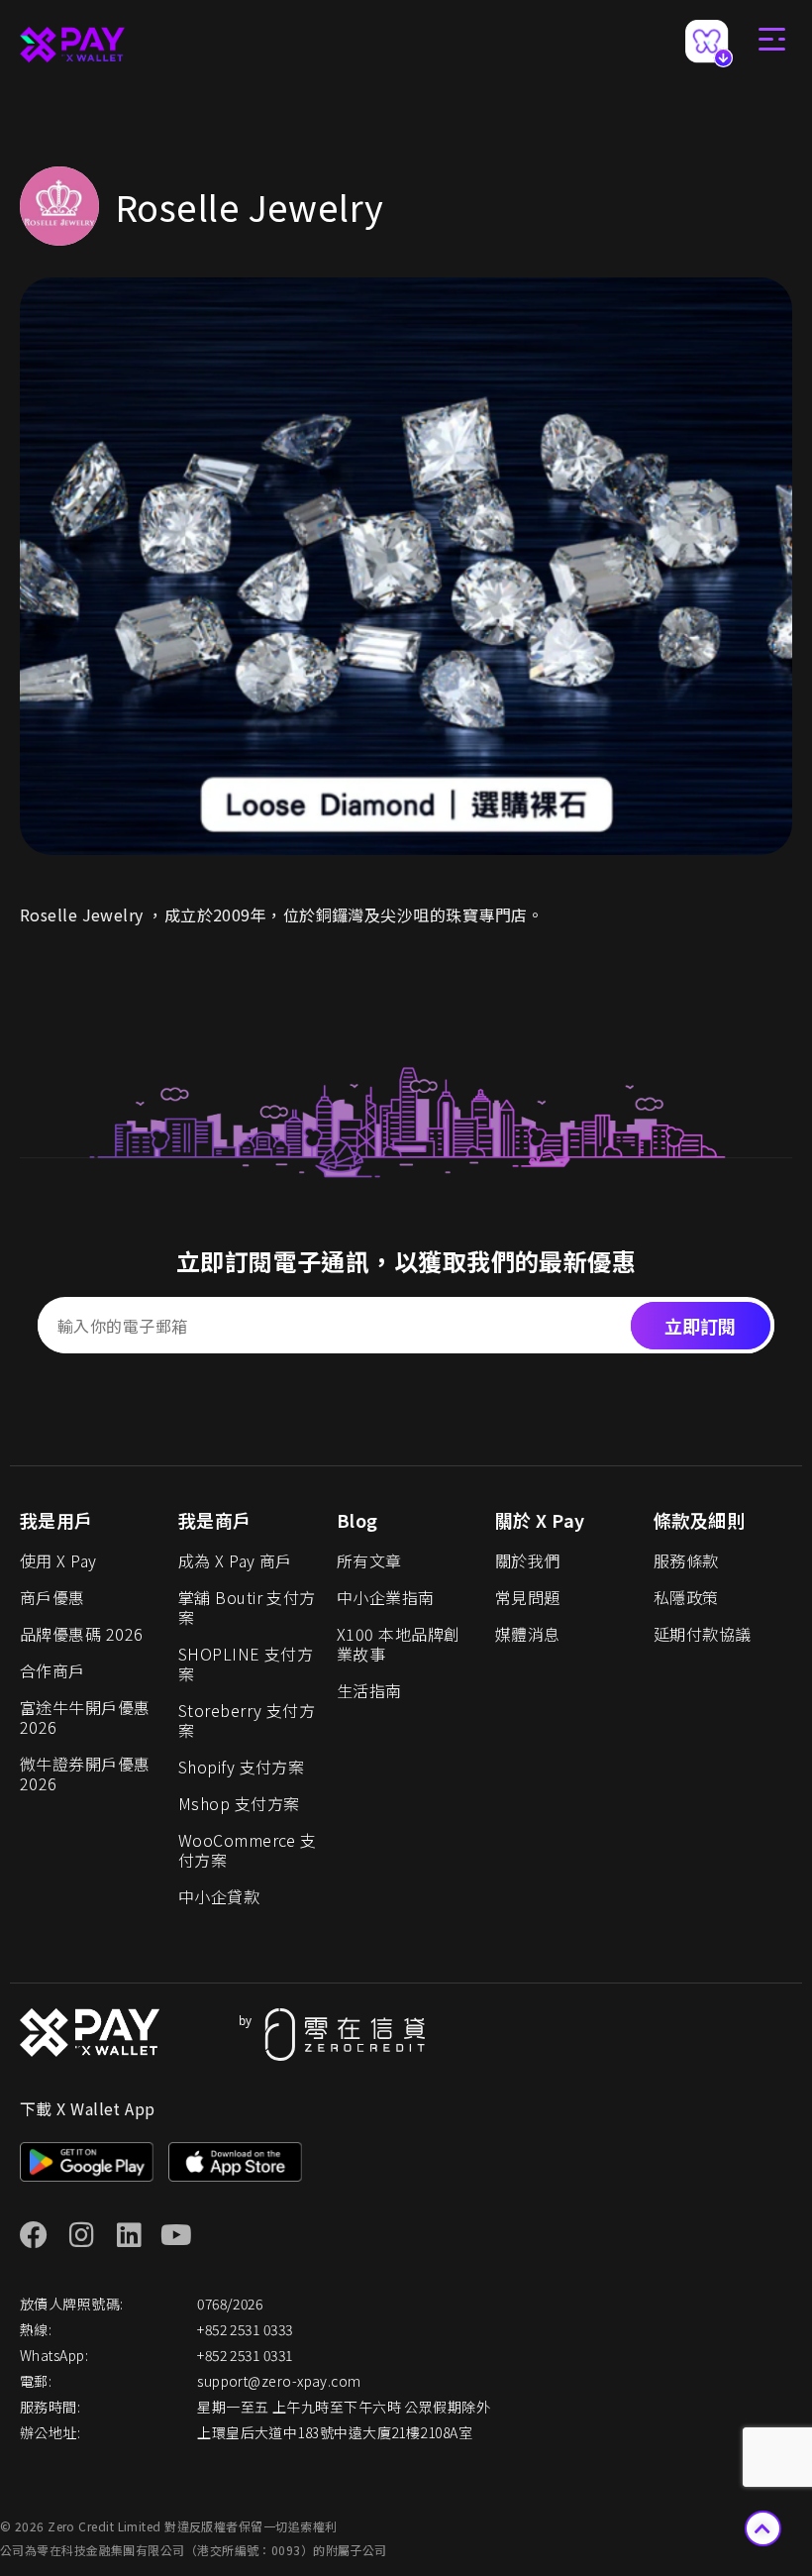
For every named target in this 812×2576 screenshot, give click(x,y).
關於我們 (528, 1560)
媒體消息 (528, 1634)
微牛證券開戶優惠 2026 (85, 1773)
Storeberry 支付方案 (247, 1720)
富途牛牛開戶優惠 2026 (85, 1717)
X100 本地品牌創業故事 (399, 1644)
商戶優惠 (52, 1597)
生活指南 (369, 1690)
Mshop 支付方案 (239, 1803)
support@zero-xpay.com (279, 2381)
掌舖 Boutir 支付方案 (247, 1607)
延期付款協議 (703, 1634)
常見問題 (528, 1597)
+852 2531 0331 (245, 2355)
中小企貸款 (219, 1896)
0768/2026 (230, 2304)
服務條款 (686, 1560)
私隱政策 (686, 1597)
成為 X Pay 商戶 (235, 1560)
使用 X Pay (58, 1560)
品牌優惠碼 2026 (82, 1634)
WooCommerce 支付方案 (248, 1850)
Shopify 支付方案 (241, 1767)
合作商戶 (52, 1670)
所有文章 (369, 1560)
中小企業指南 (386, 1597)
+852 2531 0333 (245, 2329)
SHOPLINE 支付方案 (246, 1664)
